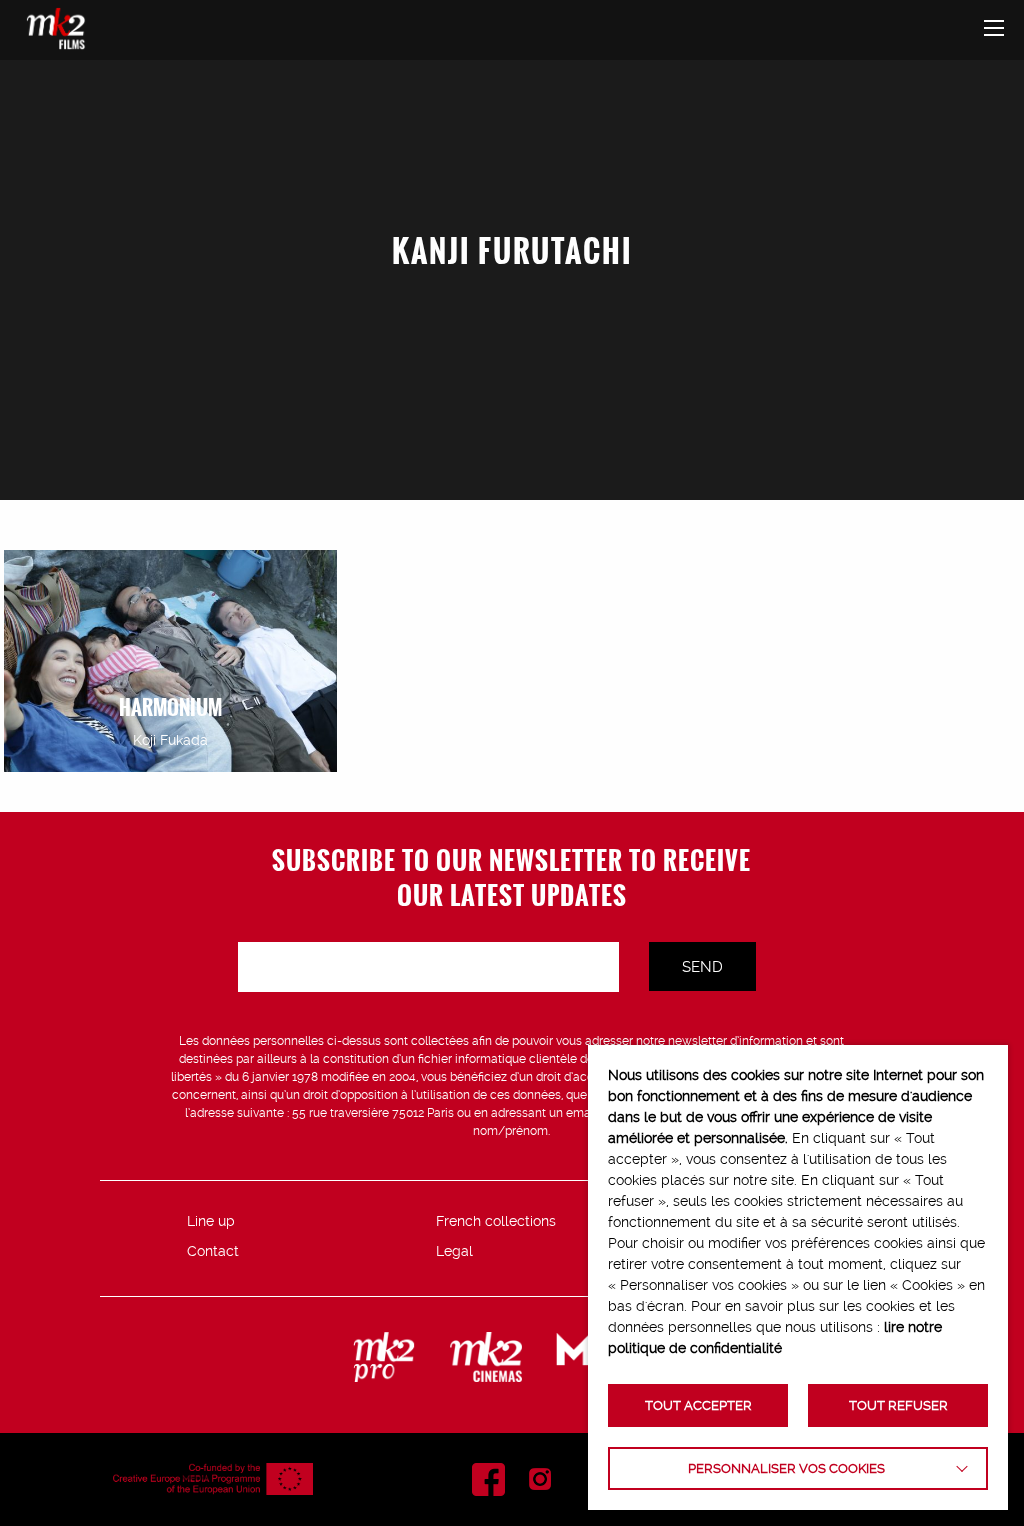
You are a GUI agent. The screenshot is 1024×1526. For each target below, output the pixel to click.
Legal (454, 1251)
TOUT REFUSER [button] (898, 1405)
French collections (496, 1221)
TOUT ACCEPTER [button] (698, 1405)
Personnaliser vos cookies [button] (786, 1468)
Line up (211, 1221)
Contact (213, 1251)
